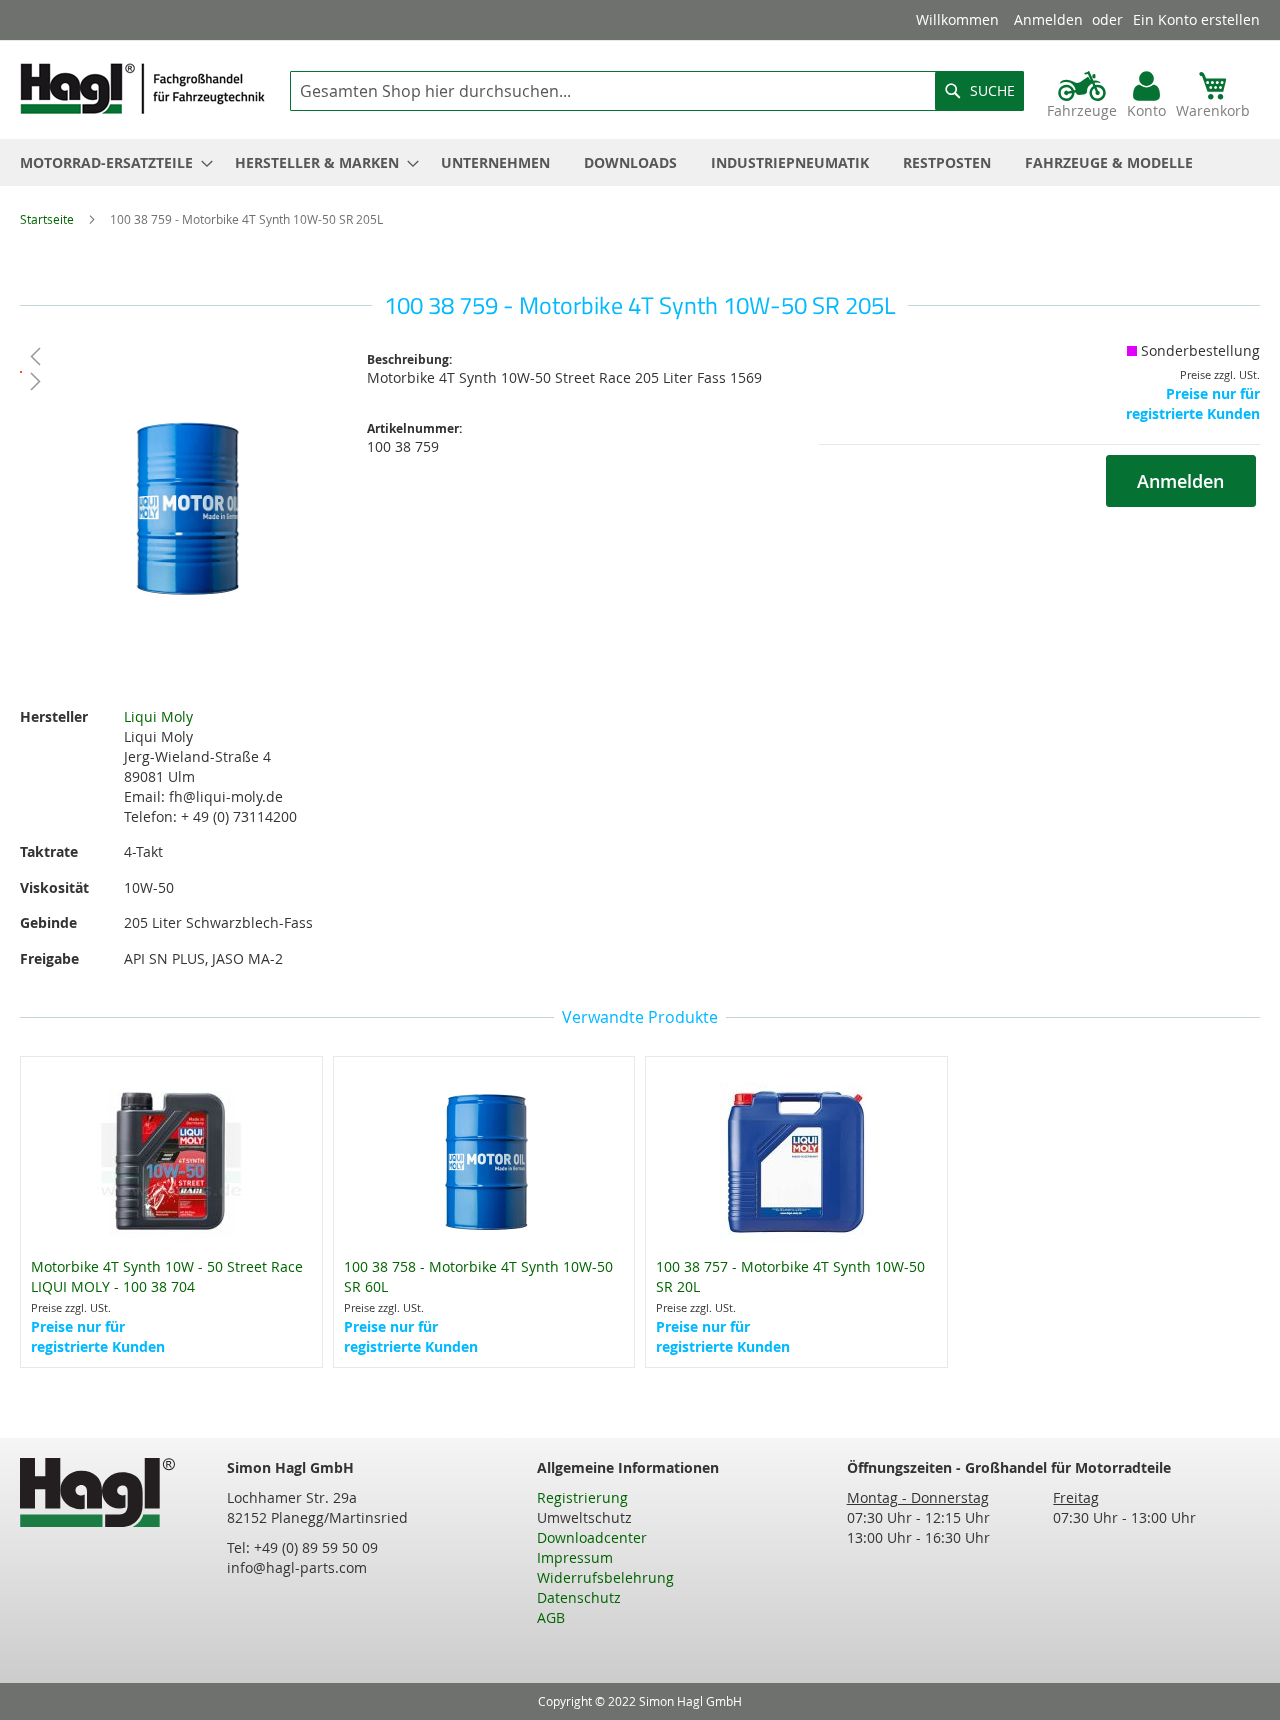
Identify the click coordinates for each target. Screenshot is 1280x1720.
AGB (551, 1617)
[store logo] (142, 88)
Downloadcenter (592, 1537)
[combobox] (657, 91)
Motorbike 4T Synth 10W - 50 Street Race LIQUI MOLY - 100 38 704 (167, 1276)
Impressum (575, 1557)
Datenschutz (579, 1597)
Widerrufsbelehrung (605, 1577)
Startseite (47, 219)
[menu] (640, 162)
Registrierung (582, 1497)
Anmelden (1048, 19)
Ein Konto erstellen (1196, 19)
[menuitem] (110, 162)
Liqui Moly (158, 716)
